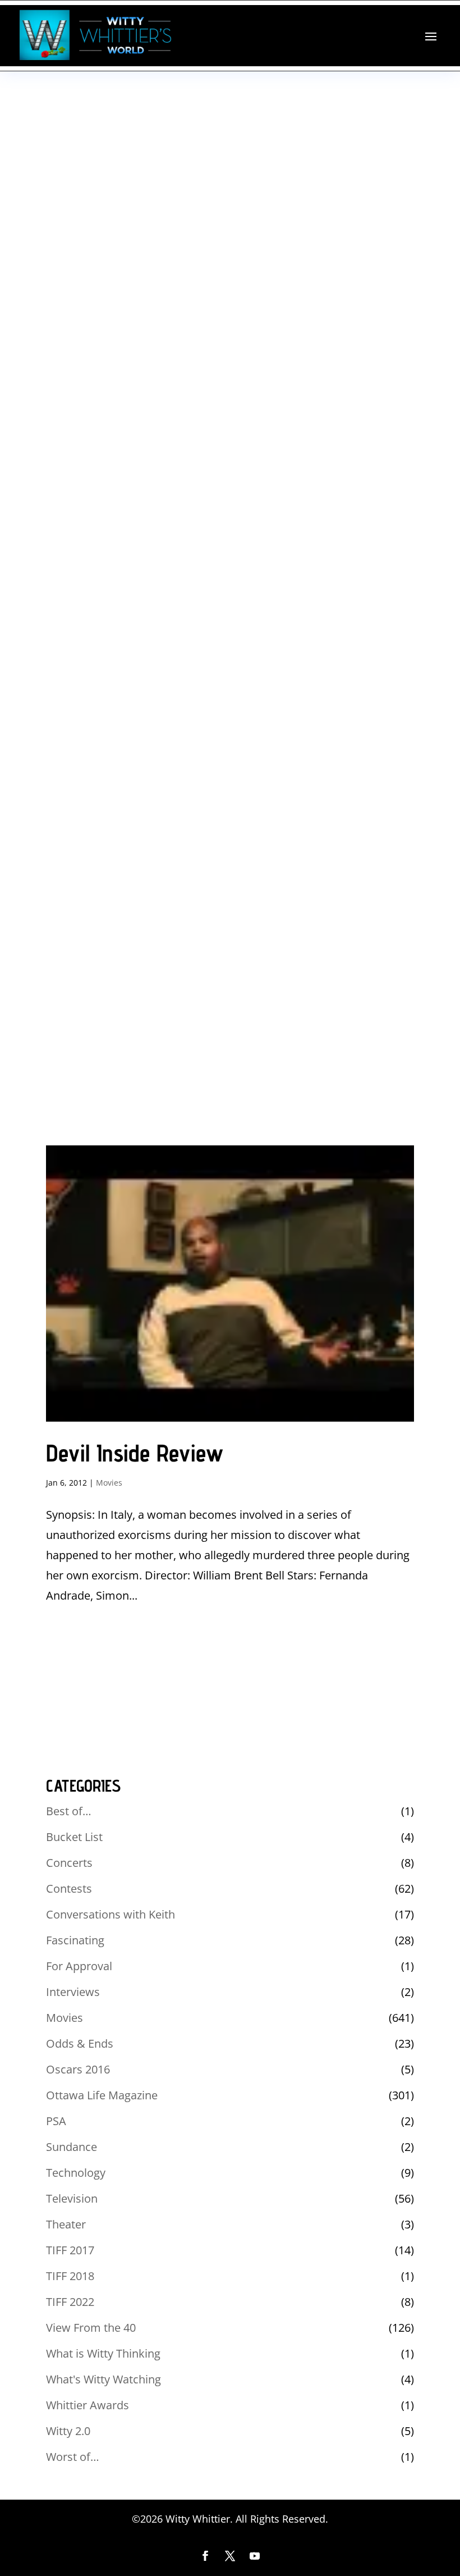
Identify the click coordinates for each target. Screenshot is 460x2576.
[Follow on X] (230, 2556)
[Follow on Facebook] (205, 2556)
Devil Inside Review (135, 1453)
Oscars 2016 (78, 2069)
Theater (66, 2224)
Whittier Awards (88, 2405)
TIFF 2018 (70, 2276)
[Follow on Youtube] (255, 2556)
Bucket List (74, 1837)
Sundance (72, 2147)
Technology (76, 2173)
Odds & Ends (80, 2043)
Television (72, 2198)
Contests (69, 1888)
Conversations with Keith (111, 1914)
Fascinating (75, 1940)
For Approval (79, 1966)
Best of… (69, 1811)
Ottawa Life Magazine (102, 2095)
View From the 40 (91, 2328)
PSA (56, 2121)
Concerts (69, 1863)
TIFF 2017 (70, 2250)
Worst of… (73, 2457)
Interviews (73, 1992)
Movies (109, 1483)
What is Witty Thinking (103, 2353)
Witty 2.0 (68, 2431)
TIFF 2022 (70, 2302)
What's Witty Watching (104, 2379)
